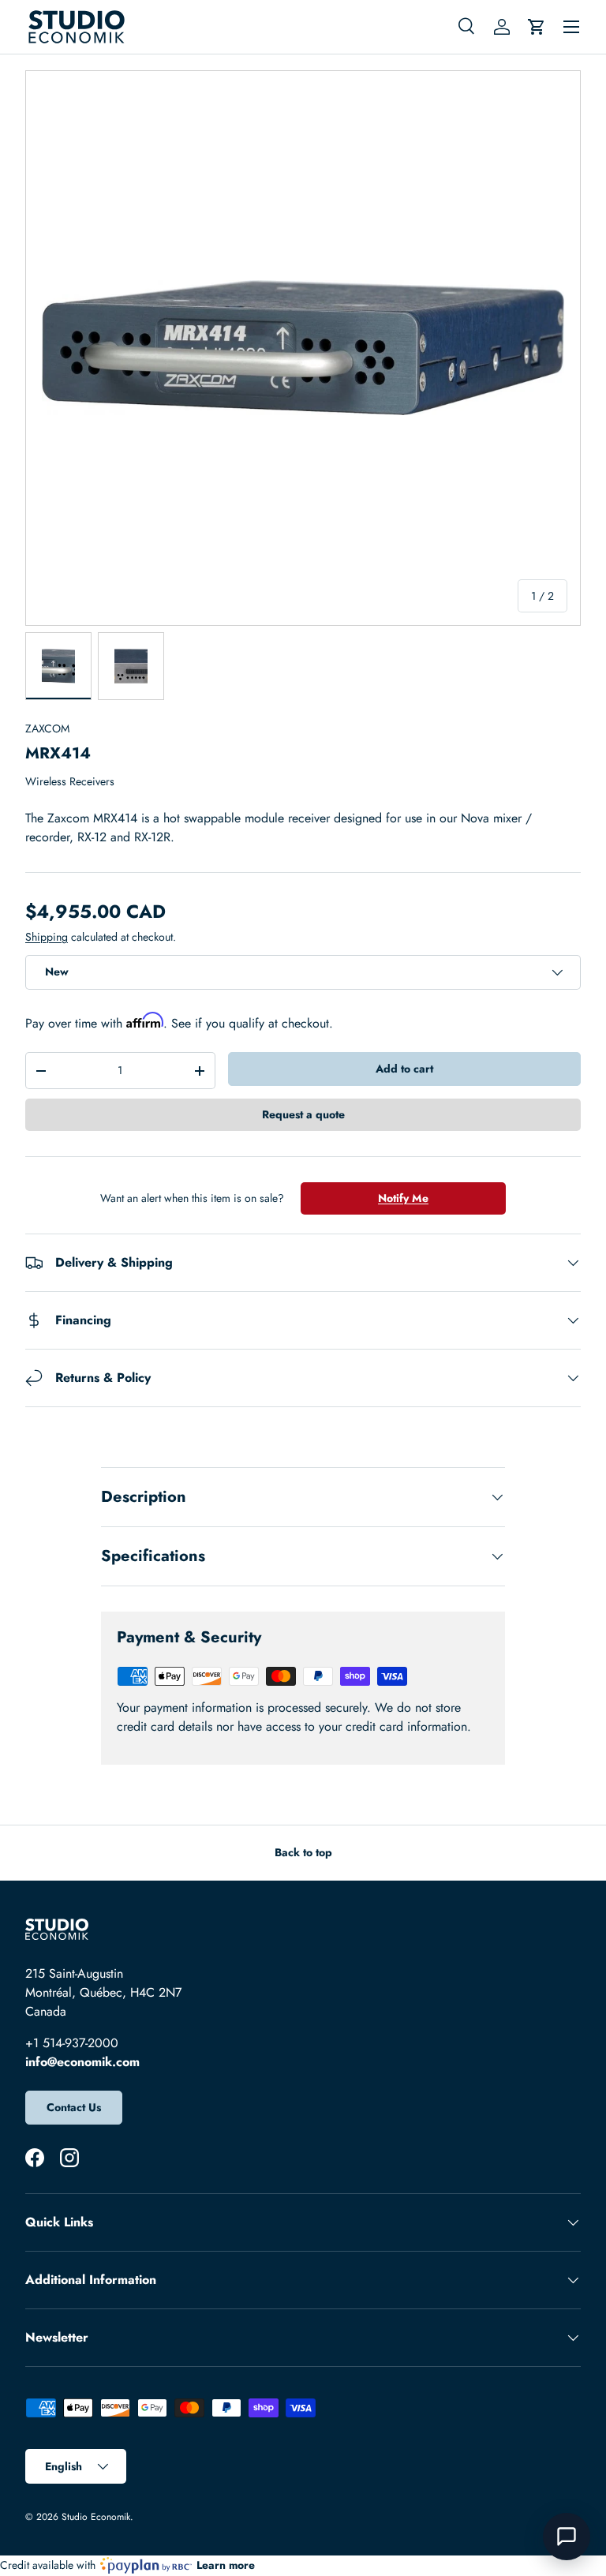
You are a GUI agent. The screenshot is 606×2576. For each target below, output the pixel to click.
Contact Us (74, 2107)
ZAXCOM (47, 728)
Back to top (303, 1852)
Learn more (226, 2565)
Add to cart (404, 1069)
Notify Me (403, 1198)
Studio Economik (96, 2517)
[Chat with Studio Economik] (567, 2537)
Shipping (47, 937)
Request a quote (303, 1114)
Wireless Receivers (70, 781)
